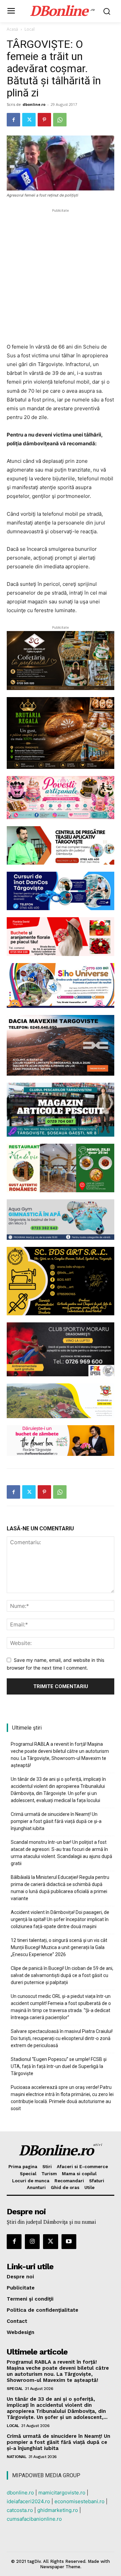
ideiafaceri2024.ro (28, 2501)
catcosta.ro (20, 2510)
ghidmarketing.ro (58, 2510)
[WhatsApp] (60, 120)
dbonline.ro (34, 104)
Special (15, 2389)
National (16, 2457)
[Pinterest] (44, 120)
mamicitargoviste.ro (62, 2493)
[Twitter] (29, 120)
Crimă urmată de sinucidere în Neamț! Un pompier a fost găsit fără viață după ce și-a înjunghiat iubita (56, 1821)
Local (30, 29)
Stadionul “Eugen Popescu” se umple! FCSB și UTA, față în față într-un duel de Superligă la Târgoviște (59, 2066)
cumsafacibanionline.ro (34, 2519)
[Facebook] (13, 120)
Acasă (12, 29)
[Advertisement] (61, 275)
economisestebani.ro (79, 2501)
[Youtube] (69, 2242)
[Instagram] (32, 2242)
